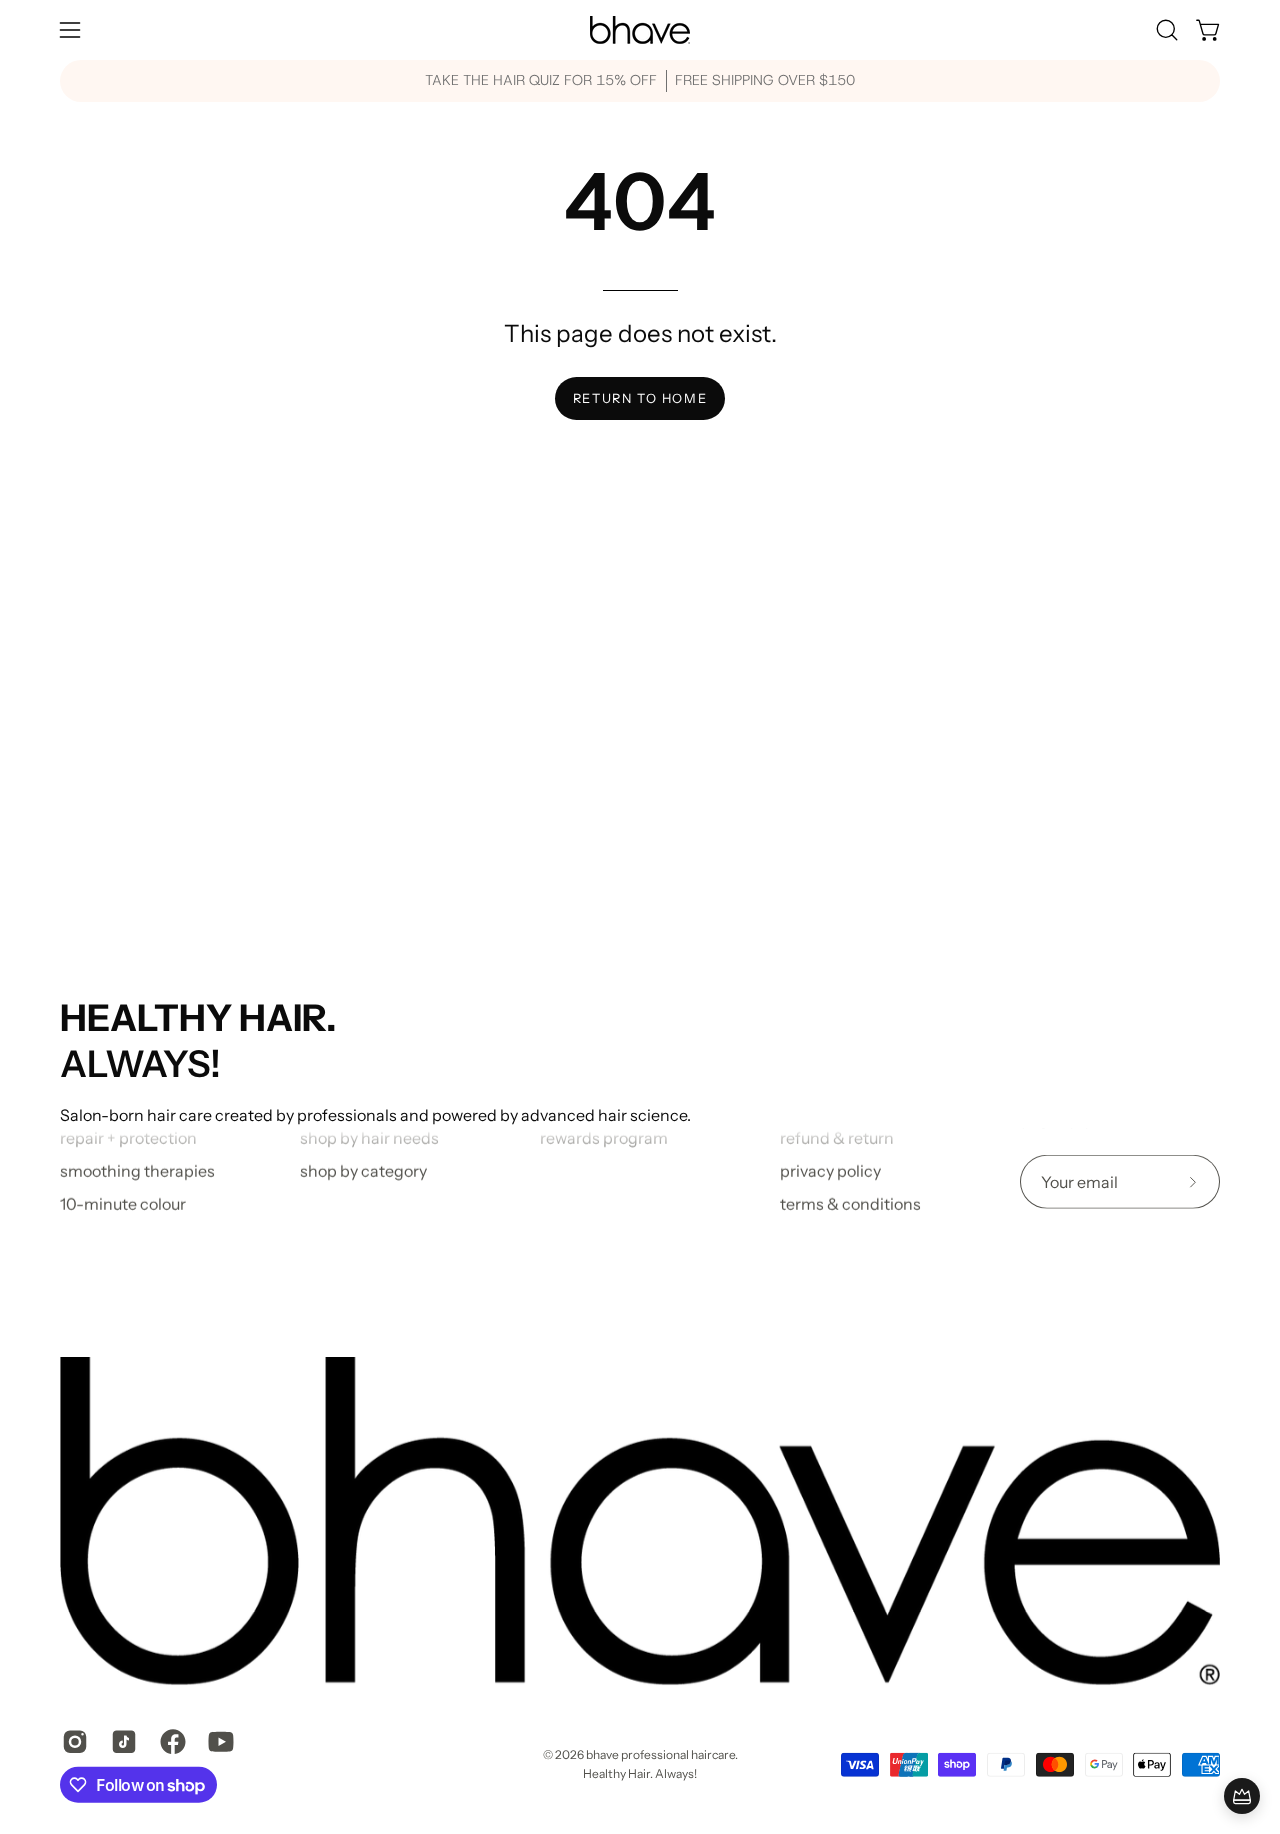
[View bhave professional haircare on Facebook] (169, 1741)
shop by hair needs (369, 1138)
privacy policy (830, 1171)
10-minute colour (123, 1204)
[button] (1167, 30)
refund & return (837, 1138)
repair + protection (128, 1138)
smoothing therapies (137, 1171)
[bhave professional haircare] (640, 30)
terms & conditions (850, 1204)
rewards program (604, 1138)
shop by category (363, 1171)
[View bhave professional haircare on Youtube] (217, 1741)
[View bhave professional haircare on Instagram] (71, 1741)
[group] (640, 81)
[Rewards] (1242, 1796)
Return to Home (640, 398)
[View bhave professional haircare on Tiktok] (120, 1741)
